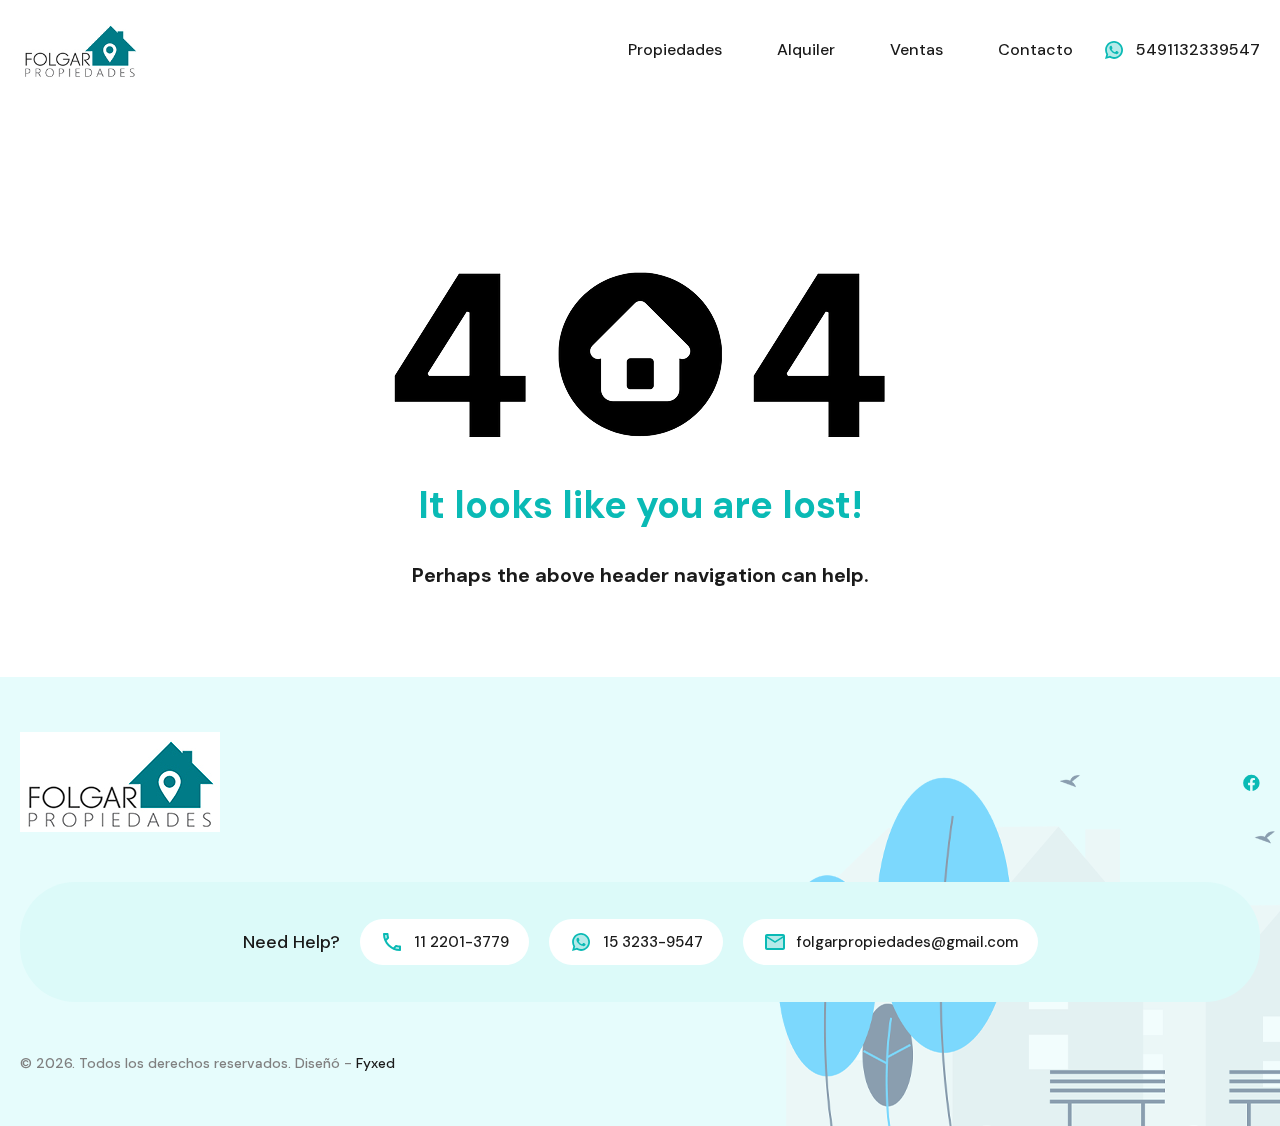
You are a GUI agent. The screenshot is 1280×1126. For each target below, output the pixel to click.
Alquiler (806, 49)
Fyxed (375, 1063)
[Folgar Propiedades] (80, 48)
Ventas (916, 49)
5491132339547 (1198, 49)
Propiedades (675, 49)
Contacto (1035, 49)
